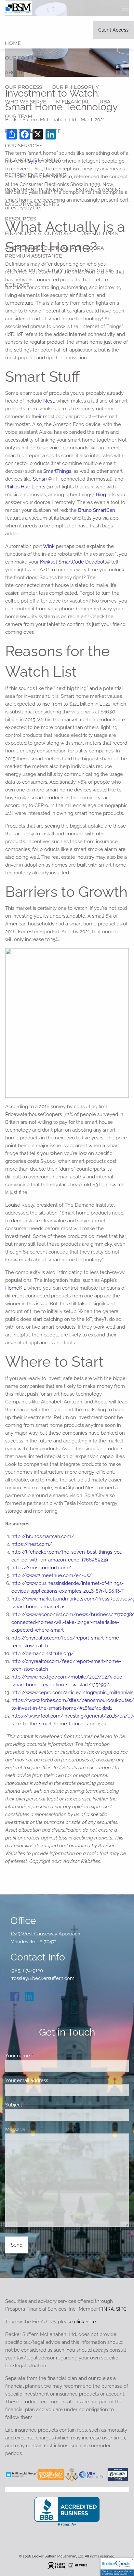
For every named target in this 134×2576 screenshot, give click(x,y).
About (14, 72)
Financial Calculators (38, 233)
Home (13, 43)
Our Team (19, 116)
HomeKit (15, 1288)
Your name (41, 2056)
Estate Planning (99, 189)
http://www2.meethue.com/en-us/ (52, 1575)
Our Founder (24, 58)
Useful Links (100, 233)
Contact (17, 285)
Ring (101, 495)
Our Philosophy (75, 87)
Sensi (39, 479)
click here (85, 2322)
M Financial (73, 102)
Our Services (24, 146)
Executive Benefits (32, 204)
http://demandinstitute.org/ (43, 1653)
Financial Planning (33, 160)
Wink (49, 546)
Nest (49, 401)
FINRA (107, 2309)
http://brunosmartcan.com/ (43, 1536)
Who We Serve (26, 102)
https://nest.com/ (32, 1544)
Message (39, 2130)
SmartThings (57, 471)
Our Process (23, 87)
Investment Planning (35, 189)
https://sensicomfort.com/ (41, 1568)
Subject (37, 2105)
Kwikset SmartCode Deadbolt (73, 562)
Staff (53, 131)
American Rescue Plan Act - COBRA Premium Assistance (54, 252)
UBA (105, 102)
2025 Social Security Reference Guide (59, 270)
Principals (20, 131)
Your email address (50, 2080)
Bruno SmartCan (97, 510)
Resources (20, 219)
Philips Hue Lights (25, 487)
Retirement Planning (36, 175)
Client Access (113, 30)
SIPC (121, 2309)
